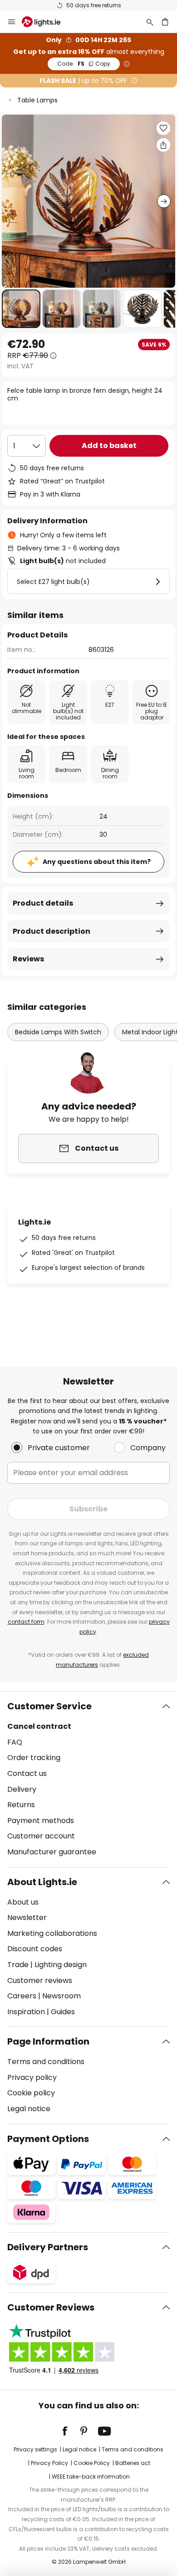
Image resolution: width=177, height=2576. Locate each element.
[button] (21, 309)
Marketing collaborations (52, 1933)
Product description (52, 931)
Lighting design (61, 1965)
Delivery (22, 1789)
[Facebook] (71, 2431)
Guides (63, 2012)
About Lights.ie (42, 1882)
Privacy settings (35, 2449)
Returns (21, 1805)
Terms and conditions (46, 2062)
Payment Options (48, 2139)
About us (23, 1902)
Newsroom (61, 1996)
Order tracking (34, 1758)
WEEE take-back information (91, 2477)
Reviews (28, 959)
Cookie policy (31, 2093)
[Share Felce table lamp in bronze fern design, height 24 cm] (163, 145)
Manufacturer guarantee (52, 1852)
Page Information (48, 2041)
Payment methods (41, 1821)
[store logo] (47, 22)
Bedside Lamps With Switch (58, 1032)
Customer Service (49, 1706)
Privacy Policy (49, 2463)
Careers (22, 1996)
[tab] (88, 1779)
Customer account (41, 1836)
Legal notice (29, 2109)
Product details (43, 903)
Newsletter (27, 1918)
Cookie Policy (92, 2463)
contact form (26, 1622)
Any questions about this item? (97, 862)
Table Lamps (37, 100)
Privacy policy (32, 2077)
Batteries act (133, 2463)
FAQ (15, 1742)
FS (84, 64)
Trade (18, 1965)
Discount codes (35, 1949)
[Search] (150, 22)
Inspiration (26, 2012)
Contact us (27, 1773)
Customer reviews (40, 1980)
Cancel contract (39, 1726)
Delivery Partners (48, 2247)
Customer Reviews (51, 2307)
